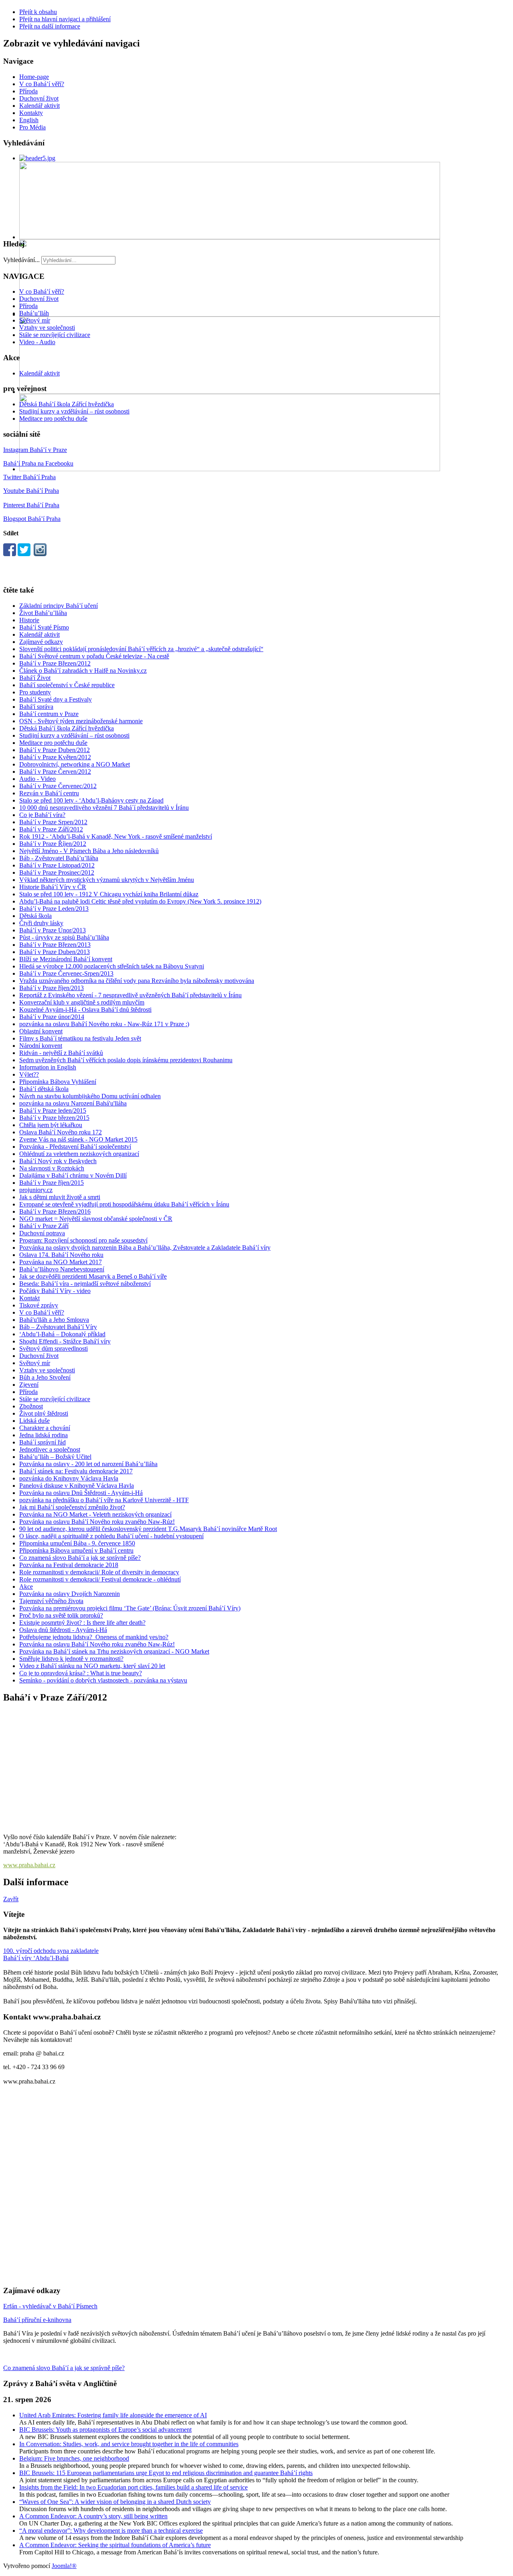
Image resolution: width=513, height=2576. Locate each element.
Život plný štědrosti (44, 1413)
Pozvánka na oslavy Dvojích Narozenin (70, 1594)
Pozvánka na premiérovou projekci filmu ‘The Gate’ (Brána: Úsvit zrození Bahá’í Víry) (130, 1608)
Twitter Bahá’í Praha (29, 477)
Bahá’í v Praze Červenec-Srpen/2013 (66, 973)
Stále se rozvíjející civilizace (55, 335)
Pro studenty (35, 692)
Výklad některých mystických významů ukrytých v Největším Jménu (107, 880)
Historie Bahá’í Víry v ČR (53, 887)
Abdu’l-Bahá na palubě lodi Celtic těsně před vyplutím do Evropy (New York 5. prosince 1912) (140, 901)
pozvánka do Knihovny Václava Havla (69, 1478)
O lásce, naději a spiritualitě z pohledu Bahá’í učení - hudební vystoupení (111, 1536)
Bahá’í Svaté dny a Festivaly (56, 699)
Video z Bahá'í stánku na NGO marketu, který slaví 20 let (92, 1666)
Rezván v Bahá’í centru (49, 793)
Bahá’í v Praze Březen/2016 (55, 1211)
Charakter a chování (45, 1428)
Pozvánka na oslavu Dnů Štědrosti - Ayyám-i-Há (81, 1493)
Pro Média (32, 127)
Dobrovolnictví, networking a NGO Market (75, 764)
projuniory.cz (36, 1190)
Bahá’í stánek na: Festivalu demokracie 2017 (76, 1471)
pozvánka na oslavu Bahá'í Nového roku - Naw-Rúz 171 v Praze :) (104, 1024)
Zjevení (29, 1385)
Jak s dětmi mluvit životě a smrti (60, 1197)
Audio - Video (37, 779)
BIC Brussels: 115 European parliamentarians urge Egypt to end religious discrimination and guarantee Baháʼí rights (166, 2473)
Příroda (28, 91)
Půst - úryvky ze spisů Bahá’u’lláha (64, 937)
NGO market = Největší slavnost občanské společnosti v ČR (96, 1219)
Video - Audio (37, 342)
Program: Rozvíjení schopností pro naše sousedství (83, 1240)
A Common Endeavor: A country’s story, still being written (93, 2516)
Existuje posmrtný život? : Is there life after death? (82, 1623)
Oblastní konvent (41, 1031)
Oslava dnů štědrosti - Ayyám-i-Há (63, 1630)
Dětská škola (35, 916)
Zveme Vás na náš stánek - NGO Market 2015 (78, 1139)
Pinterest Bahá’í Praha (31, 505)
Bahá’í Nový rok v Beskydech (58, 1161)
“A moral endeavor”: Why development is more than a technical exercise (111, 2531)
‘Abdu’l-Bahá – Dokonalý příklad (62, 1334)
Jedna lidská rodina (43, 1435)
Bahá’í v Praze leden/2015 (53, 1110)
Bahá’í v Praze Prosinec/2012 (57, 872)
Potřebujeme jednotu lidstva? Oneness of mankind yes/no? (94, 1637)
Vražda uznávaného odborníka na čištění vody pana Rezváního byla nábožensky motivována (137, 981)
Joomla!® (64, 2566)
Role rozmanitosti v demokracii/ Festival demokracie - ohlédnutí (100, 1579)
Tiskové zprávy (39, 1305)
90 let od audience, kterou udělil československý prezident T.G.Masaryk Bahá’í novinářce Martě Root (148, 1529)
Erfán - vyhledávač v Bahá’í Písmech (50, 2306)
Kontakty (31, 113)
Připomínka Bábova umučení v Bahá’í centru (76, 1550)
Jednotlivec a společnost (50, 1449)
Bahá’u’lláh (34, 313)
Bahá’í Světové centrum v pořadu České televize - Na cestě (94, 656)
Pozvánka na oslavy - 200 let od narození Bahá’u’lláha (88, 1464)
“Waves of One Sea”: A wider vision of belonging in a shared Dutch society (115, 2502)
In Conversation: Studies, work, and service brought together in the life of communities (129, 2444)
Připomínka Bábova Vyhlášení (58, 1082)
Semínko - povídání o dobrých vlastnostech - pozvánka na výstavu (103, 1680)
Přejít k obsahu (38, 12)
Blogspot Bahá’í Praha (32, 519)
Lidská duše (34, 1421)
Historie (29, 620)
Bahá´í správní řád (42, 1442)
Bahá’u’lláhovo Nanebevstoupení (62, 1269)
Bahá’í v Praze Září (44, 1226)
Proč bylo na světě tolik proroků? (61, 1615)
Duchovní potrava (42, 1233)
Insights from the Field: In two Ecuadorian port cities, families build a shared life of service (133, 2487)
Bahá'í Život (35, 678)
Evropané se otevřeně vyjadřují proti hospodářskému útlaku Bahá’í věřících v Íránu (124, 1204)
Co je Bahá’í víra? (42, 815)
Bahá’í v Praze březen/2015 (54, 1118)
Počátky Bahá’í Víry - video (55, 1291)
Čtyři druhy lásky (41, 923)
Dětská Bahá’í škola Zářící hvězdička (67, 404)
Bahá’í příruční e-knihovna (37, 2320)
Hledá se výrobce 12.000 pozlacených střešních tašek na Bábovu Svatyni (112, 966)
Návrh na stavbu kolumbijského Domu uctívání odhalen (90, 1096)
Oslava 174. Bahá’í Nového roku (61, 1255)
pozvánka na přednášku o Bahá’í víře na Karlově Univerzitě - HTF (104, 1500)
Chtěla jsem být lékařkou (51, 1125)
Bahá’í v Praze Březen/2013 (55, 945)
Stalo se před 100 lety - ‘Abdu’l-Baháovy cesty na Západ (91, 800)
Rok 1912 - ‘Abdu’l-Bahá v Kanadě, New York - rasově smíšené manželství (116, 836)
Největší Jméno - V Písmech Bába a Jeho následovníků (89, 851)
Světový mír (35, 320)
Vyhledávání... (21, 260)
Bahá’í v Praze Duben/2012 (55, 750)
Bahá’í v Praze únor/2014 (52, 1017)
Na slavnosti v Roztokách (52, 1168)
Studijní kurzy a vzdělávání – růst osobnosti (74, 411)
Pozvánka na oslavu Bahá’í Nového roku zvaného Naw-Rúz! (97, 1522)
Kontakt (29, 1298)
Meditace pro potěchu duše (53, 419)
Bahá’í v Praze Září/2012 (51, 829)
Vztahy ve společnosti (47, 328)
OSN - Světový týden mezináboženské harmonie (81, 721)
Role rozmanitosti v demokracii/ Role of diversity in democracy (99, 1572)
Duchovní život (39, 98)
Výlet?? (29, 1074)
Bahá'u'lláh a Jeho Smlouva (54, 1320)
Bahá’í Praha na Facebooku (38, 463)
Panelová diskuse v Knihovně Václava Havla (77, 1486)
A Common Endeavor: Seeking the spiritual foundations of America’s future (115, 2545)
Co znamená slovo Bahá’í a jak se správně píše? (80, 1558)
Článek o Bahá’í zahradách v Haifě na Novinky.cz (83, 671)
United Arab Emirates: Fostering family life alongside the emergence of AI (113, 2415)
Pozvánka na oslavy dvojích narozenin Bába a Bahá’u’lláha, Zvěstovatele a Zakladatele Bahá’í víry (145, 1248)
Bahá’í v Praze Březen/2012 (55, 663)
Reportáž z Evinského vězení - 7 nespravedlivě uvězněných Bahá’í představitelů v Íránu (130, 995)
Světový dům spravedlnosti (54, 1349)
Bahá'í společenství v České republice (67, 685)
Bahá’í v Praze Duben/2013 (55, 952)
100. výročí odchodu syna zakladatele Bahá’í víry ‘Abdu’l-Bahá (51, 1954)
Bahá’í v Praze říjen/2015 (52, 1183)
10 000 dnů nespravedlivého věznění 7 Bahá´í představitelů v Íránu (104, 808)
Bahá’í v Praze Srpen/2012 (53, 822)
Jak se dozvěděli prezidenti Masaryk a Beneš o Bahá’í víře (93, 1276)
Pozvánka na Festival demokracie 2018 (69, 1565)
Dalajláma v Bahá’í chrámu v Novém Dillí (73, 1175)
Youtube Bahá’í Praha (31, 491)
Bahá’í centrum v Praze (49, 714)
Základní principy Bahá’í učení (59, 606)
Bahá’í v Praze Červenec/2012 (58, 786)
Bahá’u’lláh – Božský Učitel (55, 1457)
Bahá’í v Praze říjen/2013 (52, 988)
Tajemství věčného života (51, 1601)
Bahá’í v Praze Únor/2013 (53, 930)
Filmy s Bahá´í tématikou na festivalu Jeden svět (80, 1038)
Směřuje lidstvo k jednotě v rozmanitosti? (71, 1659)
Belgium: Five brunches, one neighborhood (74, 2458)
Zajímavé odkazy (41, 642)
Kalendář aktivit (39, 106)
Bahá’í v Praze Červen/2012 (55, 772)
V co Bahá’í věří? (42, 84)
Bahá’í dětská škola (44, 1089)
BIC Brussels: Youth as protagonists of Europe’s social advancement (105, 2430)
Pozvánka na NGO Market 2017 (61, 1262)
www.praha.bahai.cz (29, 1865)
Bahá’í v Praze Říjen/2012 (53, 844)
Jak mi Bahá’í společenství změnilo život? (72, 1507)
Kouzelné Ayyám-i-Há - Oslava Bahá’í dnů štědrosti (85, 1010)
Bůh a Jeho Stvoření (45, 1377)
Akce (26, 1587)
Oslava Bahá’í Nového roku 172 (61, 1132)
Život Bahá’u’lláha (43, 613)
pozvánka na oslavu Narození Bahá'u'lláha (73, 1103)
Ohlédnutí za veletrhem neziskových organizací (79, 1154)
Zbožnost (31, 1406)
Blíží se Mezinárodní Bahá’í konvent (66, 959)
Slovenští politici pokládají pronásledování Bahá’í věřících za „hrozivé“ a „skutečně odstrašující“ (141, 649)
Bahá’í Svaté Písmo (44, 627)
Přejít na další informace (50, 26)
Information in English (48, 1067)
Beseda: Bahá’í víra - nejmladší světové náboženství (85, 1284)
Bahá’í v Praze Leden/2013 (54, 909)
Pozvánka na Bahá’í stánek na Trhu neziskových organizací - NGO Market (114, 1651)
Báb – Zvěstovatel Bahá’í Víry (58, 1327)
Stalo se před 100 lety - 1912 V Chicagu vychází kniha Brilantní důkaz (109, 894)
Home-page (34, 77)
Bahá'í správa (36, 707)
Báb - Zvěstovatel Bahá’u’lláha (59, 858)
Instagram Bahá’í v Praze (35, 450)
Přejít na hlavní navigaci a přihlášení (65, 19)
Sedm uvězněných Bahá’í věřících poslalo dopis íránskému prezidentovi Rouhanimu (126, 1060)
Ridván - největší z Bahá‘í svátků (61, 1053)
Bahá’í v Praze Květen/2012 (55, 757)
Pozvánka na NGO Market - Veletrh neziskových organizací (95, 1514)
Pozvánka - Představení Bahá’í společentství (75, 1147)
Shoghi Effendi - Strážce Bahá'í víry (65, 1341)
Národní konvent (41, 1046)
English (29, 120)
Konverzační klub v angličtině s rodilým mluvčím (82, 1002)
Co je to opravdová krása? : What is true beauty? (81, 1673)
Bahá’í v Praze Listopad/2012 (57, 865)
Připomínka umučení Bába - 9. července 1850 (77, 1543)
